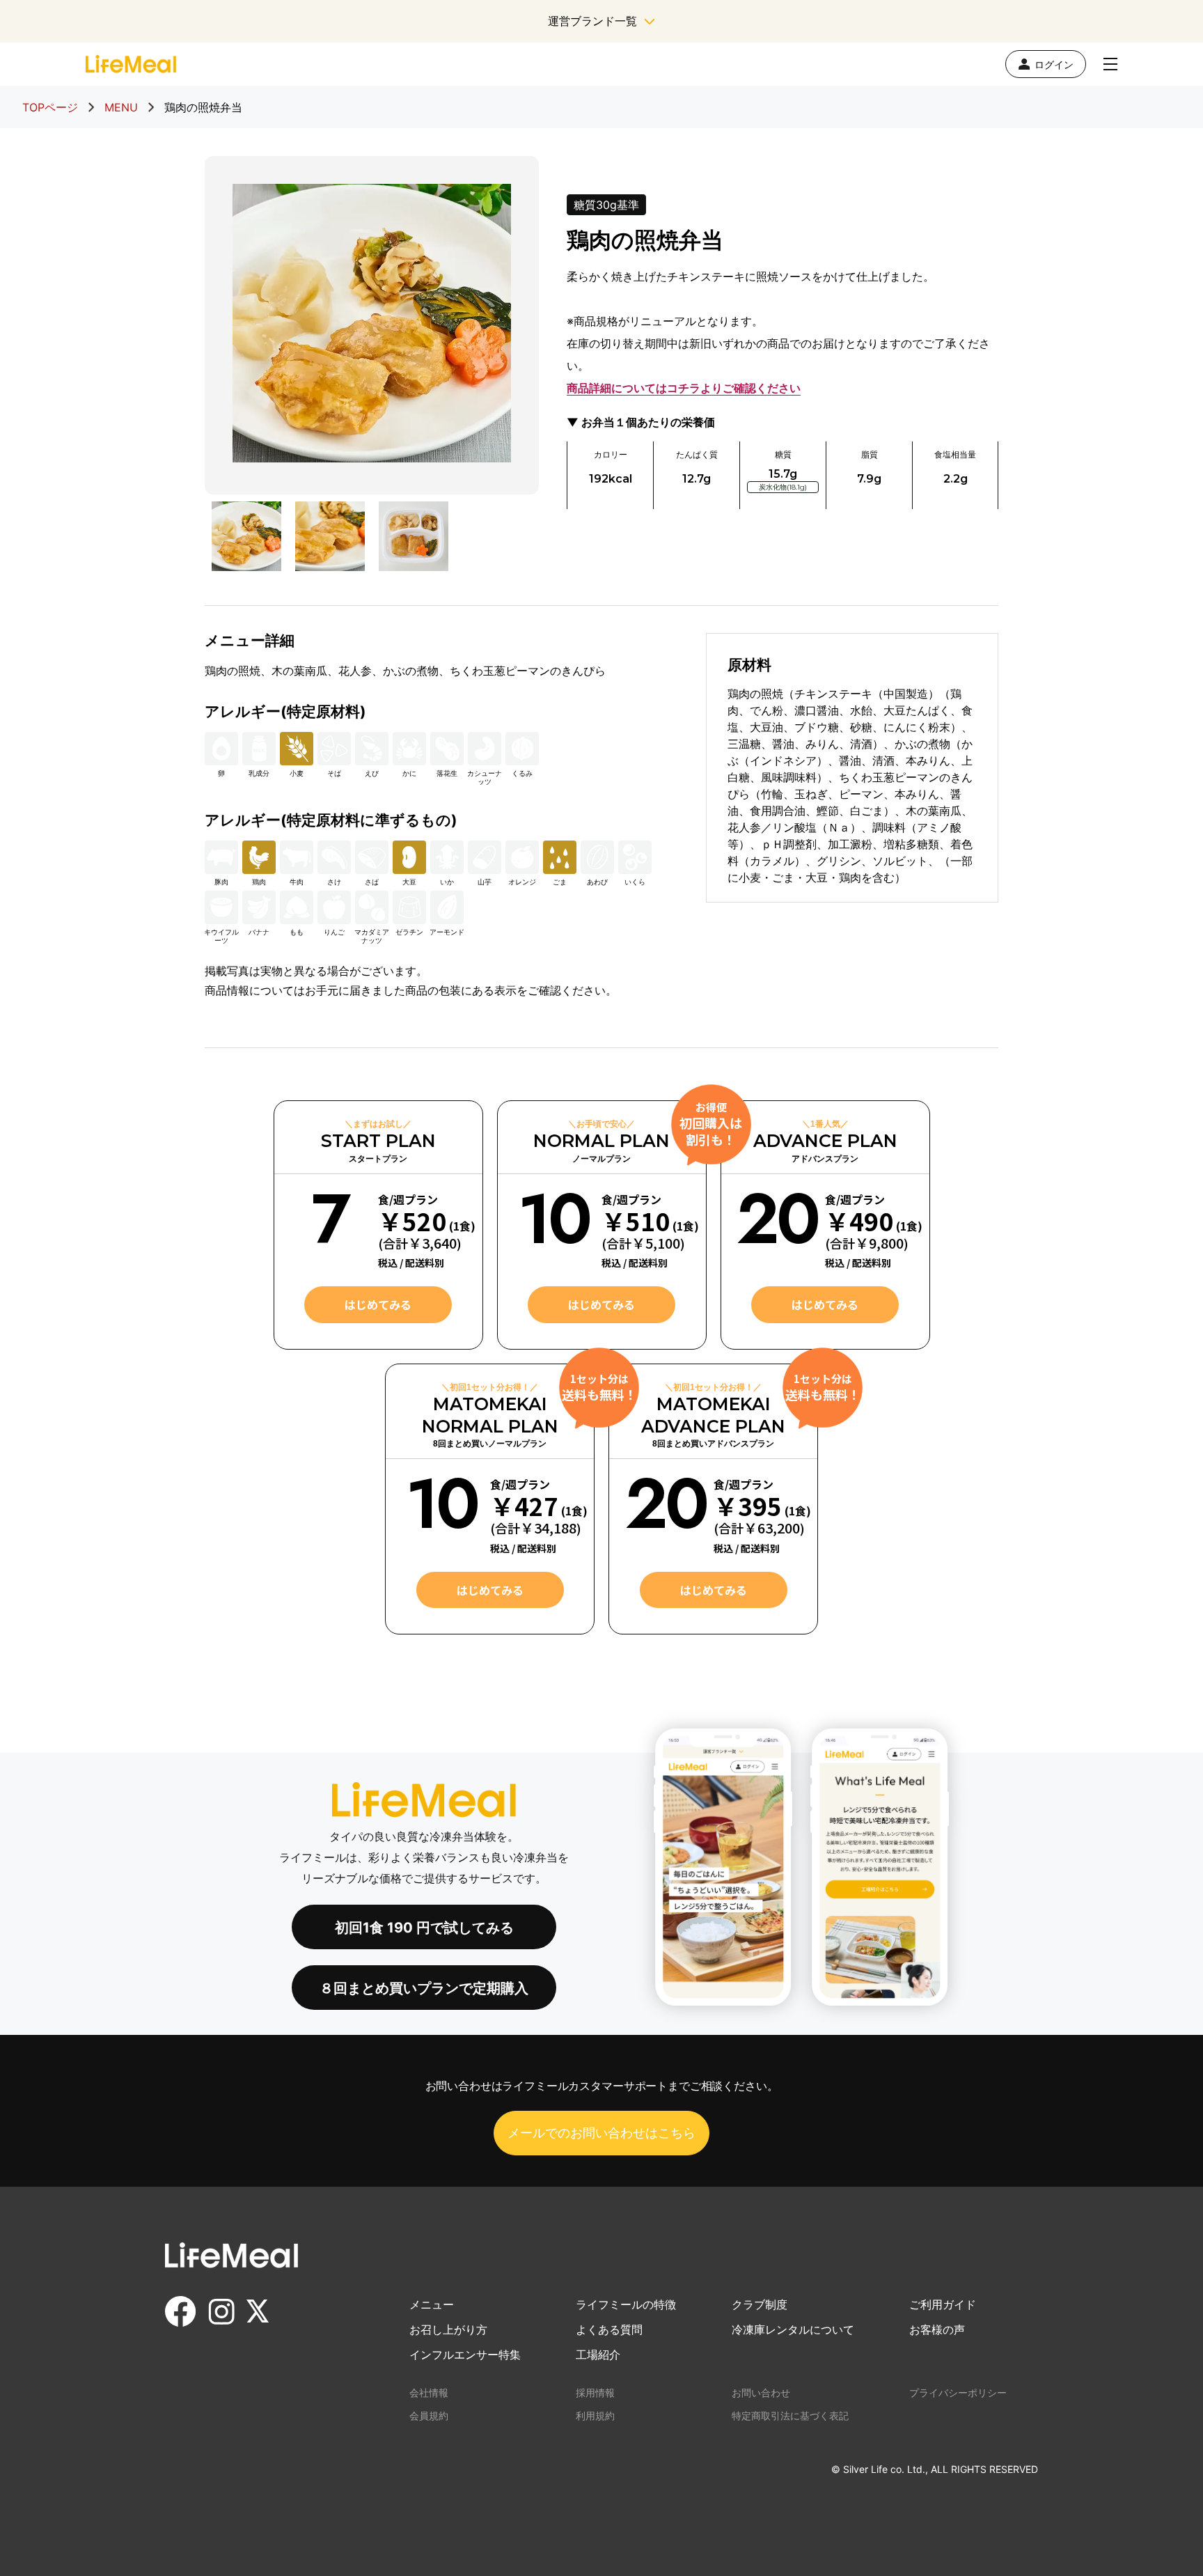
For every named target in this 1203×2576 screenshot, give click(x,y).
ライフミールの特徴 (626, 2304)
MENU (121, 107)
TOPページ (50, 107)
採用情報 (595, 2392)
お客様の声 (937, 2329)
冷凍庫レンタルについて (793, 2329)
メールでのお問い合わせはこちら (601, 2133)
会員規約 (429, 2415)
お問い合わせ (761, 2392)
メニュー (432, 2304)
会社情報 (429, 2392)
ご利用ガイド (943, 2304)
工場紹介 (598, 2355)
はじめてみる (378, 1304)
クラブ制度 (760, 2304)
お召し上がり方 (448, 2329)
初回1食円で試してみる (424, 1928)
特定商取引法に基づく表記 (790, 2415)
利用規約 (595, 2415)
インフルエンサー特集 (465, 2355)
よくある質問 (609, 2329)
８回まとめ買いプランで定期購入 (424, 1988)
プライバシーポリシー (958, 2392)
